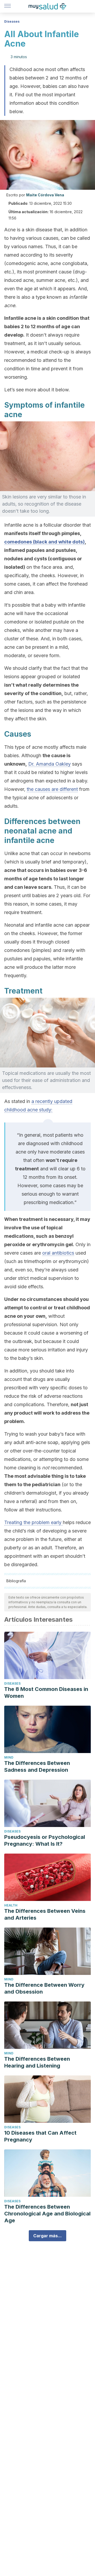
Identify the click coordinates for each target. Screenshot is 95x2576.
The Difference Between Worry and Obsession (44, 1988)
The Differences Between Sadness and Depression (37, 1766)
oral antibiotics (58, 1253)
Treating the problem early (34, 1522)
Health (11, 1905)
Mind (9, 1757)
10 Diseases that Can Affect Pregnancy (40, 2136)
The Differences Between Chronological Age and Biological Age (47, 2214)
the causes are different (52, 789)
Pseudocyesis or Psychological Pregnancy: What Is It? (45, 1840)
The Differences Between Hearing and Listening (37, 2062)
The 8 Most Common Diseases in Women (46, 1693)
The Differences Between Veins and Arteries (45, 1914)
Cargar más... (47, 2236)
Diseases (12, 21)
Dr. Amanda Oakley (49, 764)
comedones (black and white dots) (44, 542)
